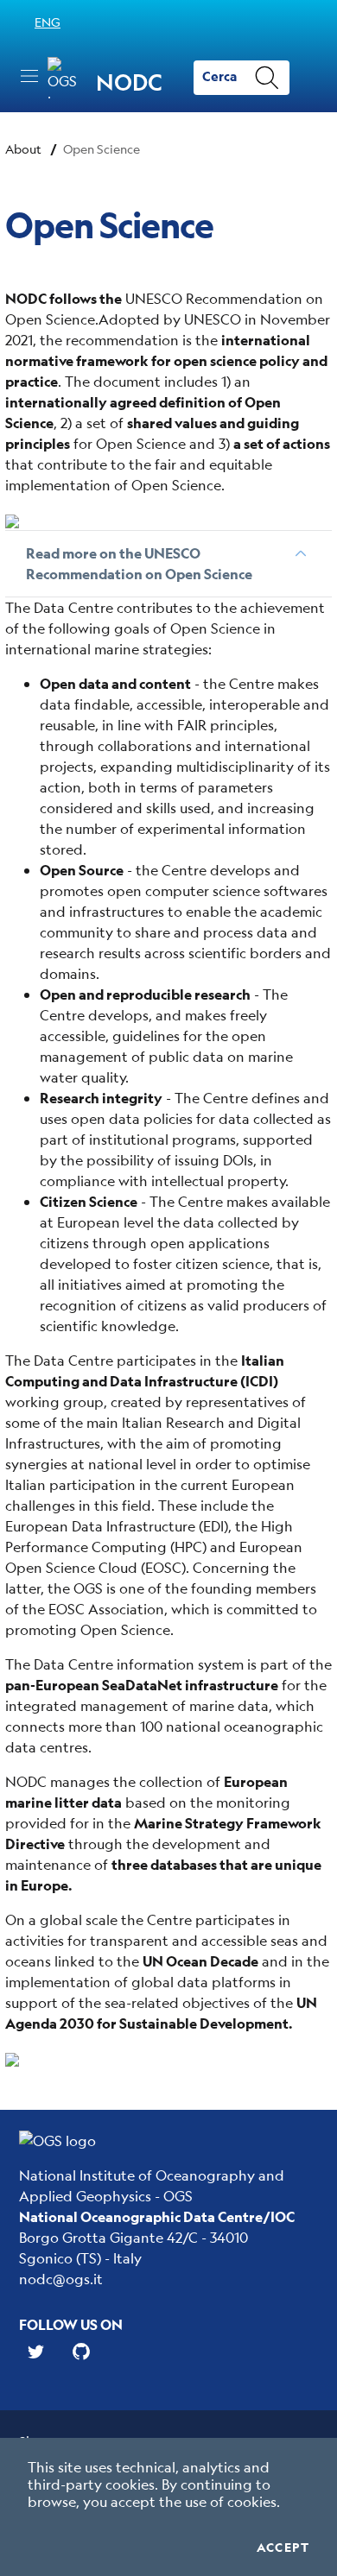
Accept (283, 2548)
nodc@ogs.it (61, 2279)
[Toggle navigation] (29, 76)
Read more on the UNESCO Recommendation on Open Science (139, 563)
